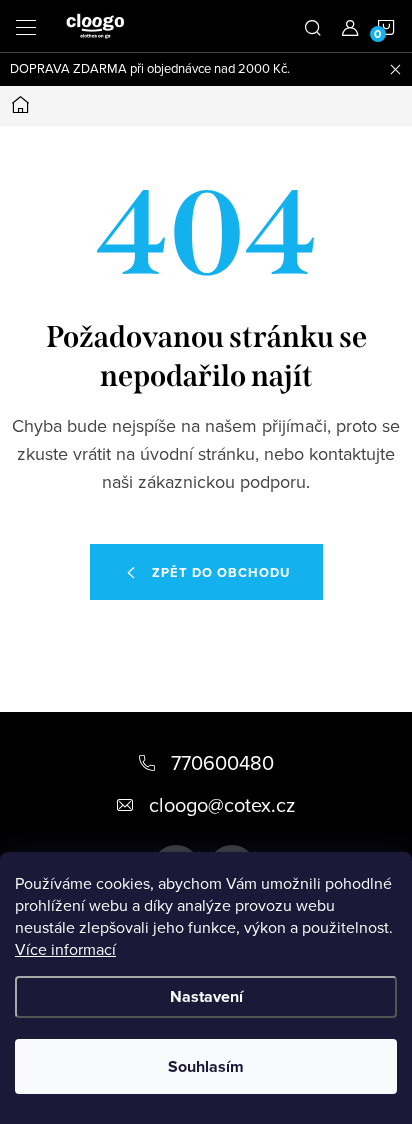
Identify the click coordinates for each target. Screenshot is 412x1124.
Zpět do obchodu (221, 572)
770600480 (222, 762)
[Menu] (26, 26)
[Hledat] (313, 26)
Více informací (65, 949)
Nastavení (206, 996)
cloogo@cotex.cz (222, 804)
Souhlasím (206, 1066)
